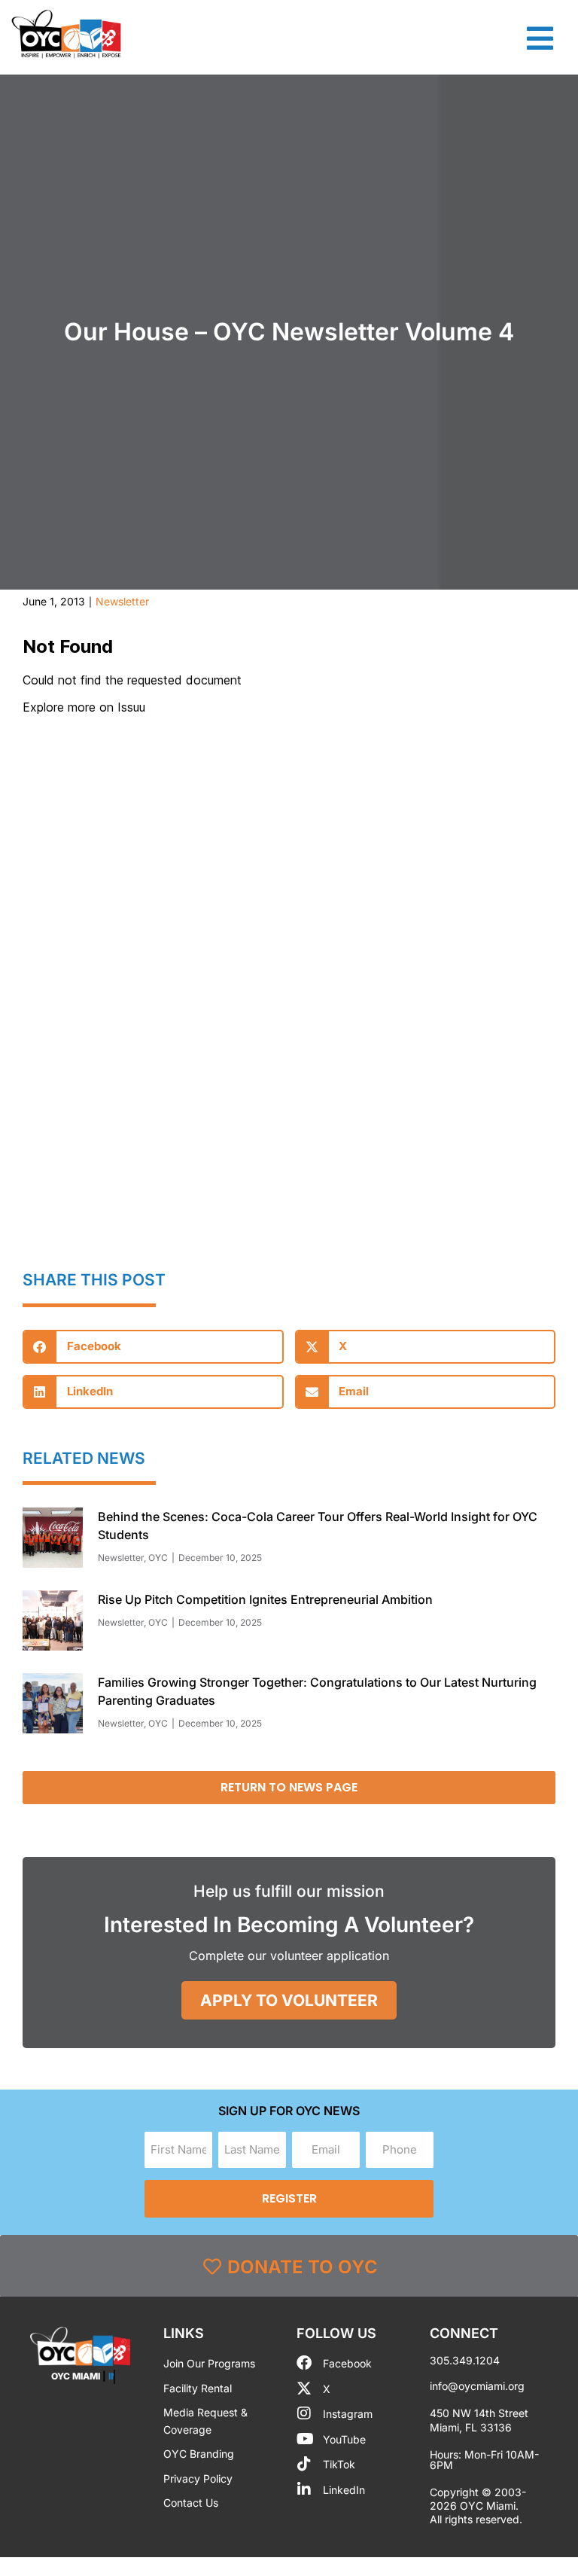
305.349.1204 (465, 2360)
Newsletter (122, 601)
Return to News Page (289, 1787)
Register (289, 2198)
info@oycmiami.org (477, 2386)
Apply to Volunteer (289, 2000)
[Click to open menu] (540, 38)
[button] (153, 1347)
